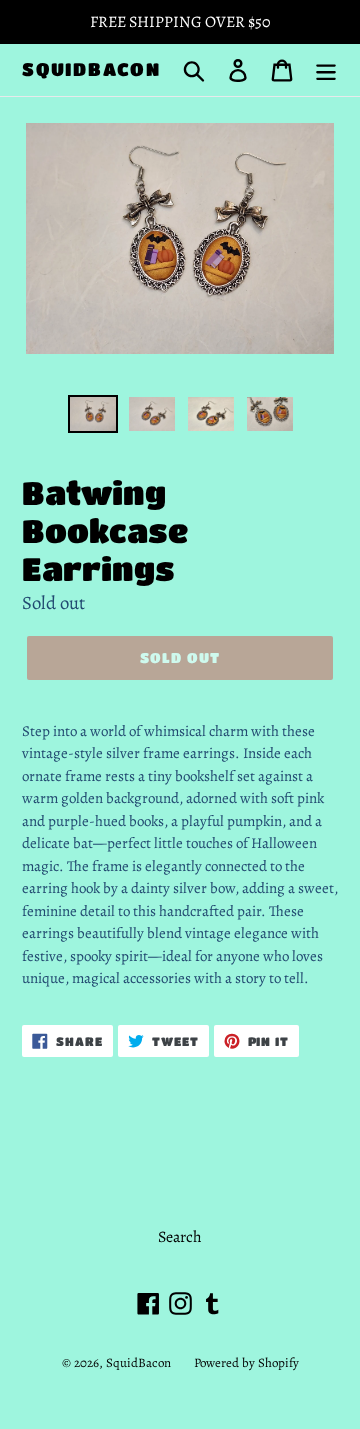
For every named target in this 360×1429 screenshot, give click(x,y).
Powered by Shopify (246, 1362)
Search (180, 1237)
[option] (92, 417)
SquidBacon (91, 69)
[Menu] (326, 69)
